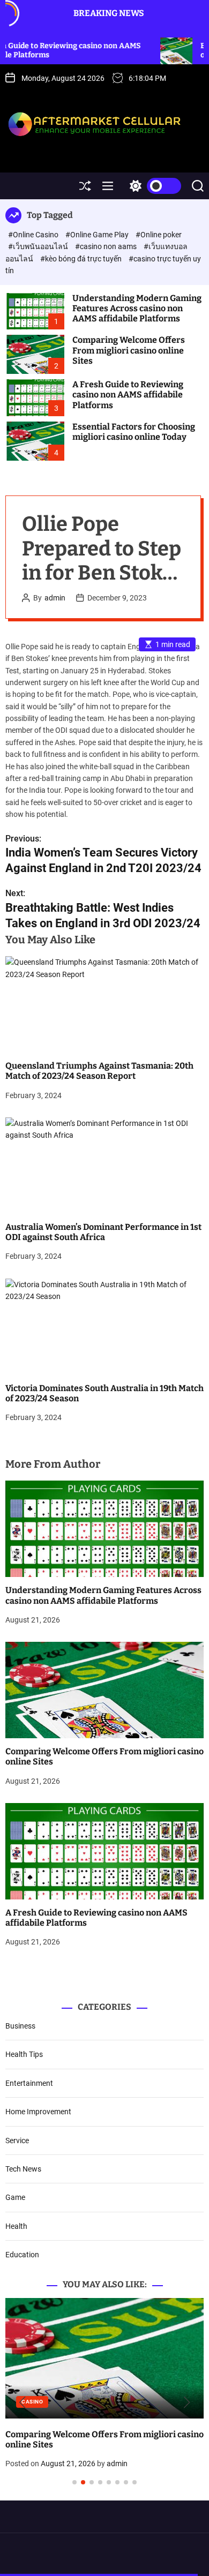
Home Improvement (38, 2112)
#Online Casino (34, 235)
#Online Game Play (98, 235)
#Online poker (159, 235)
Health (16, 2226)
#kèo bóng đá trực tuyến (82, 259)
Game (15, 2197)
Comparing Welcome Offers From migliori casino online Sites (129, 350)
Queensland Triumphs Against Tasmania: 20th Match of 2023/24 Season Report (99, 1071)
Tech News (23, 2169)
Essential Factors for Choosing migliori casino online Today (134, 432)
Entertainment (29, 2083)
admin (55, 598)
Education (22, 2255)
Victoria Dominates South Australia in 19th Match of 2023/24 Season (104, 1393)
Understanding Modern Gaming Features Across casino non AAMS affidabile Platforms (137, 308)
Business (20, 2026)
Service (17, 2141)
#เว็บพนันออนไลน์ (39, 246)
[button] (22, 2402)
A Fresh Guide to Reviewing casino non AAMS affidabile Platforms (128, 395)
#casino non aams (107, 246)
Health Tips (24, 2054)
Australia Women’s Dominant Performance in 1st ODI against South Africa (103, 1232)
